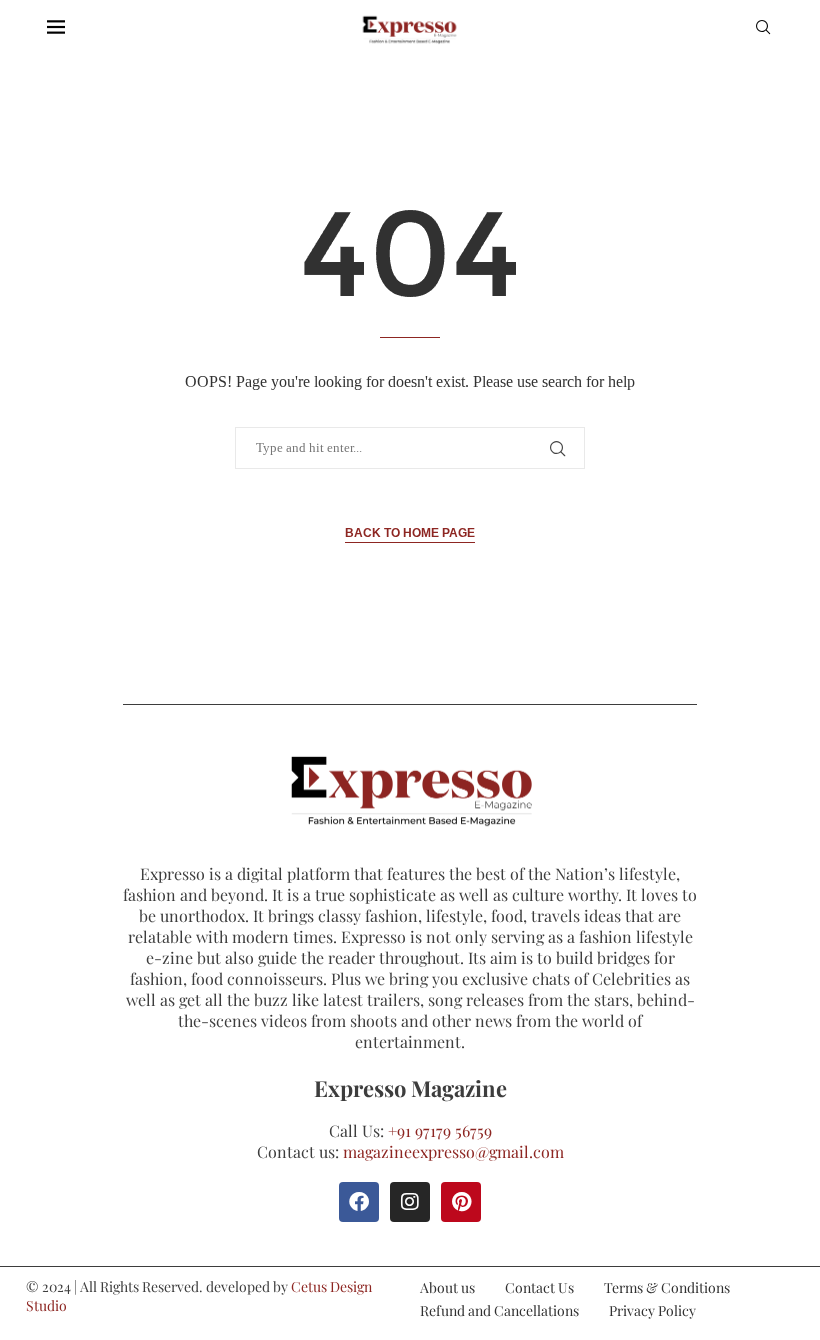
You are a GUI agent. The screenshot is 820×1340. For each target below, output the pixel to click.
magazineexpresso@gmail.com (453, 1151)
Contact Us (539, 1287)
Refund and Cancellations (499, 1310)
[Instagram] (410, 1202)
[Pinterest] (461, 1202)
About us (447, 1287)
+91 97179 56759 (440, 1130)
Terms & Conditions (667, 1287)
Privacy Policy (652, 1310)
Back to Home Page (410, 533)
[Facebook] (359, 1202)
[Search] (763, 29)
